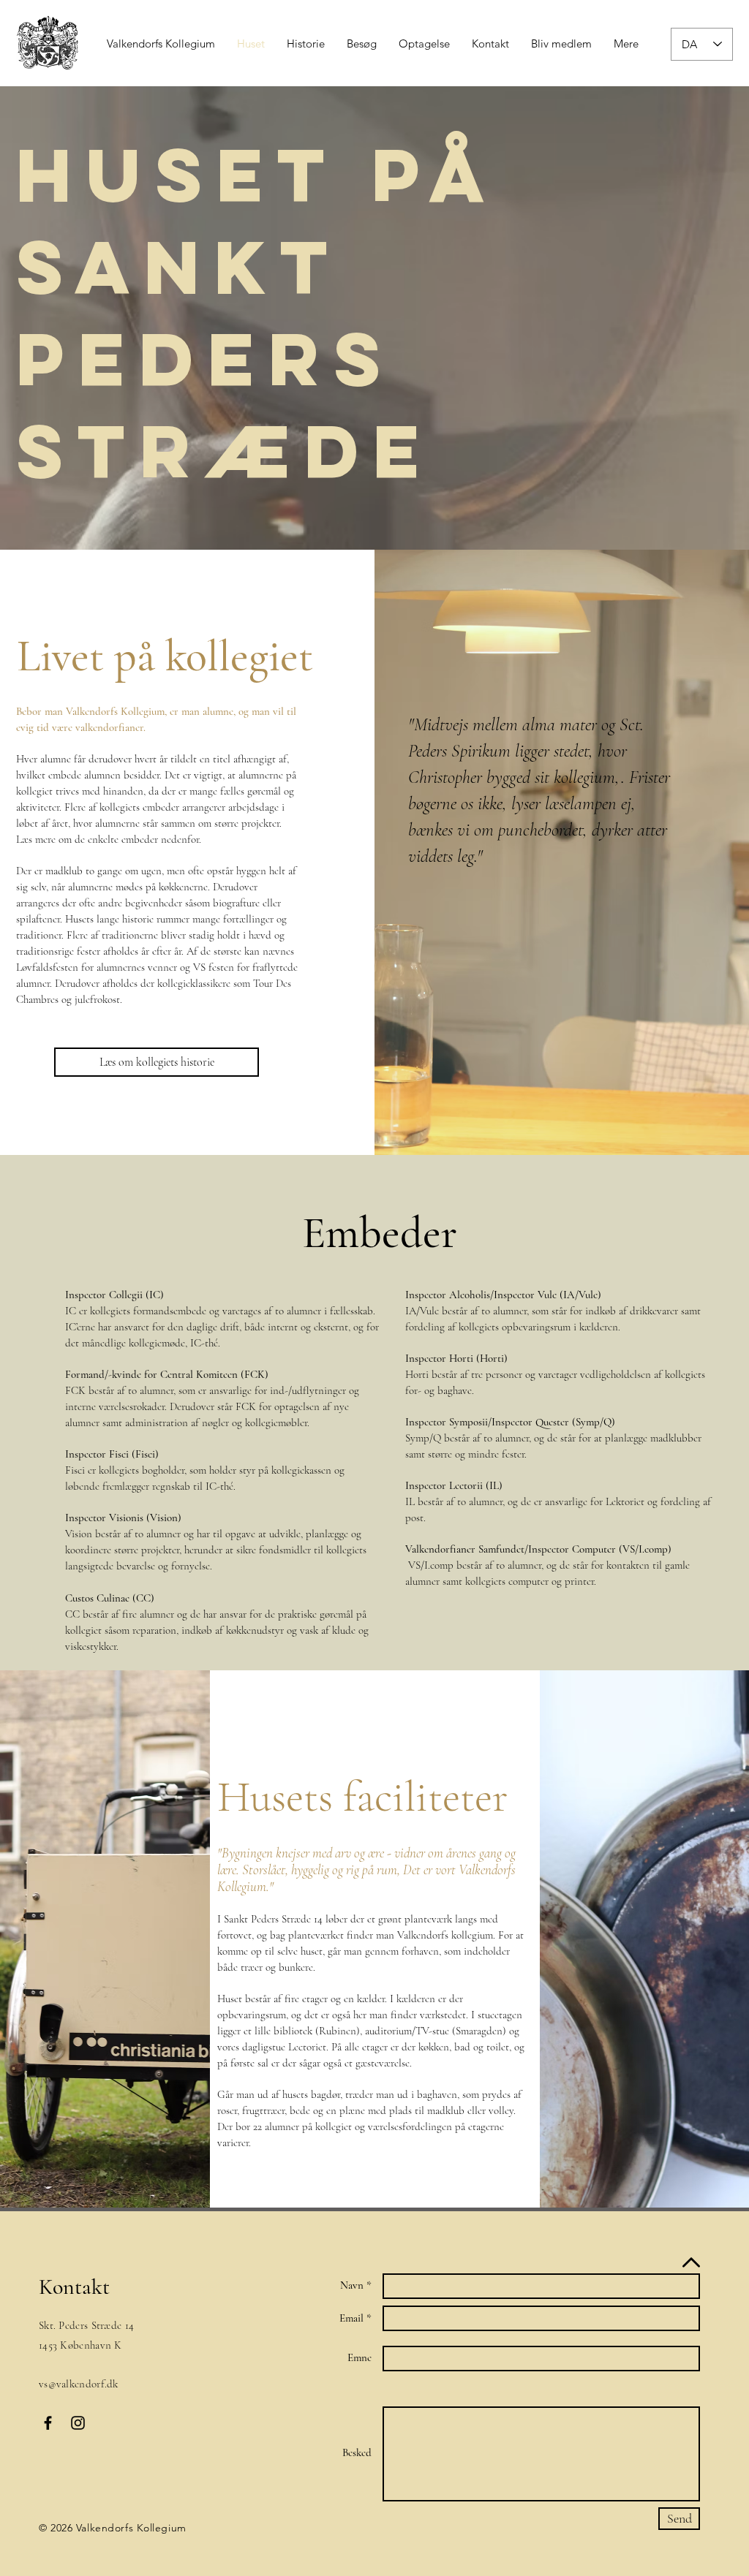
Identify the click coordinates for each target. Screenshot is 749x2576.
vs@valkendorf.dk (79, 2384)
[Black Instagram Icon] (78, 2423)
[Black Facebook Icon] (48, 2423)
